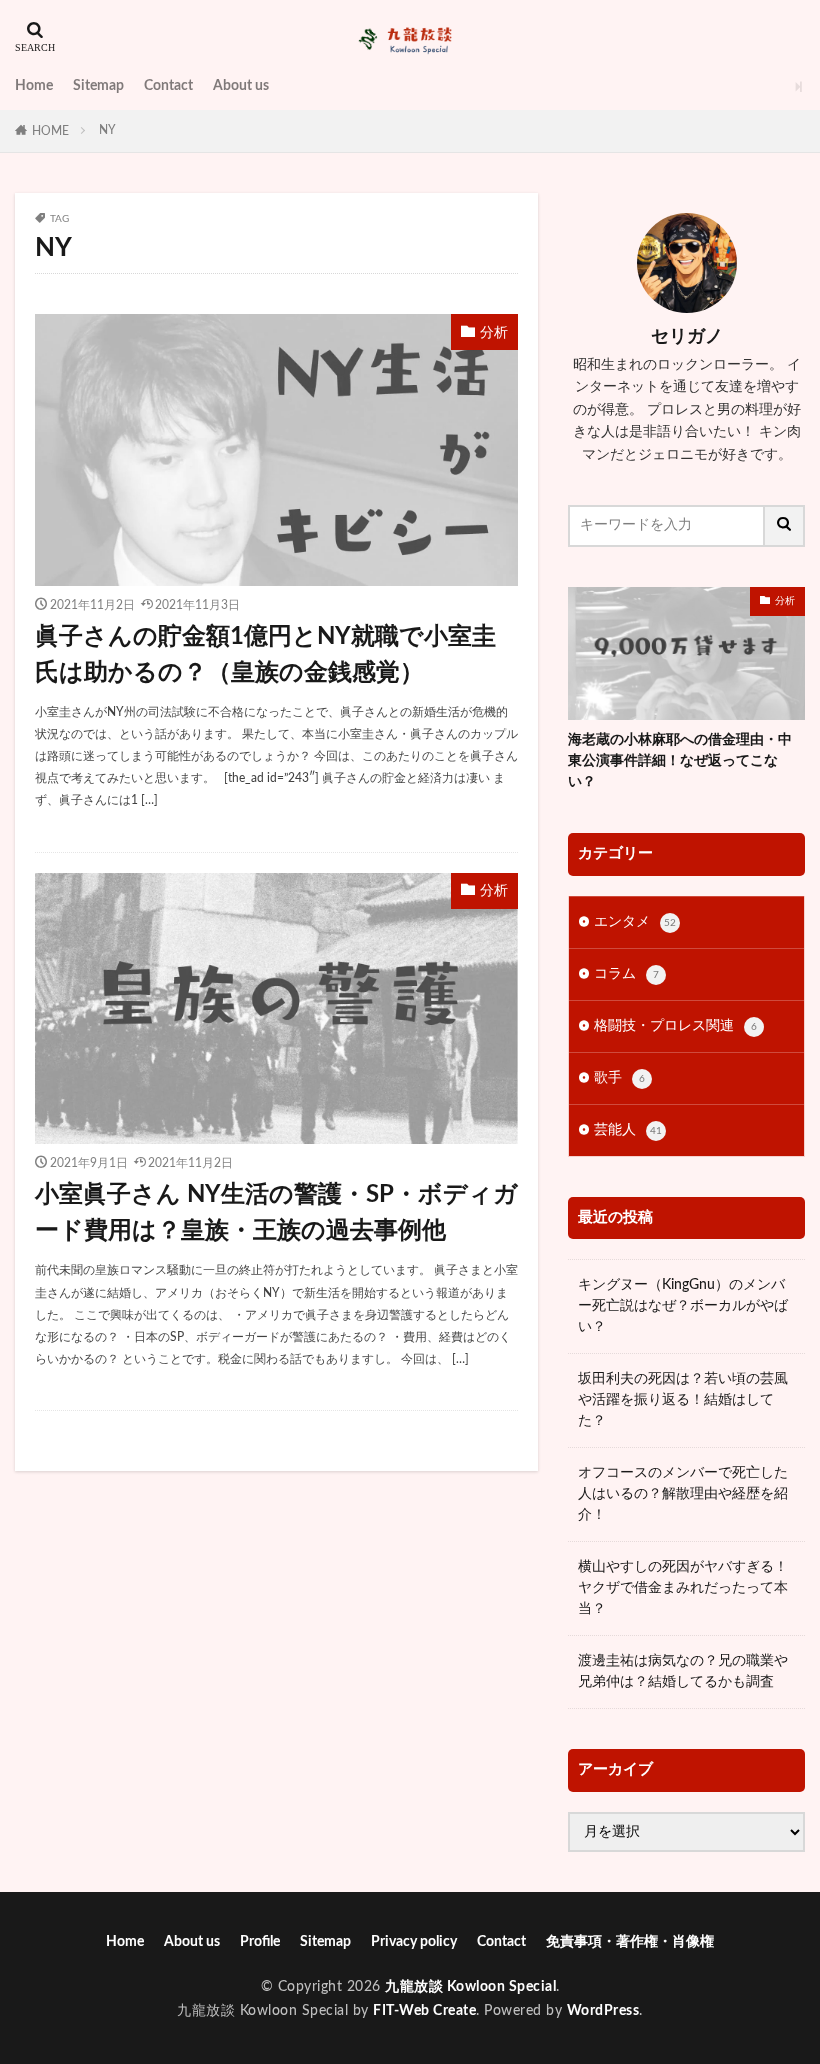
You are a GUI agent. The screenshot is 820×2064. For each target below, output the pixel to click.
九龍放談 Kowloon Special (470, 1987)
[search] (785, 526)
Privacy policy (414, 1942)
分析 (494, 333)
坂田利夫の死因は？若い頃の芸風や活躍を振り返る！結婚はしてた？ (683, 1400)
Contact (168, 86)
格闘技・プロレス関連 (675, 1026)
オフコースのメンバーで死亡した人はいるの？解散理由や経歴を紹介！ (683, 1494)
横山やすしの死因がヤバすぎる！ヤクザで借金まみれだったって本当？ (683, 1588)
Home (34, 86)
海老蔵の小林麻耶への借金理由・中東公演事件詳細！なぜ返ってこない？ (680, 761)
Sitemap (98, 86)
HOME (50, 131)
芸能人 (628, 1130)
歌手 (619, 1078)
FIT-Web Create (424, 2011)
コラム (626, 974)
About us (241, 86)
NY (107, 130)
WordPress (603, 2011)
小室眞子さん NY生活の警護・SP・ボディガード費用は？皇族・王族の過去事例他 (276, 1213)
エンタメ (635, 922)
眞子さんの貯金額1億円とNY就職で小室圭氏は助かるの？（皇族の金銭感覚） (265, 655)
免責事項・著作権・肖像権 (630, 1942)
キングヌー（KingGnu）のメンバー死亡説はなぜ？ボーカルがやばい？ (683, 1306)
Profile (260, 1942)
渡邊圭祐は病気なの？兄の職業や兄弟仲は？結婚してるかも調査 (683, 1671)
